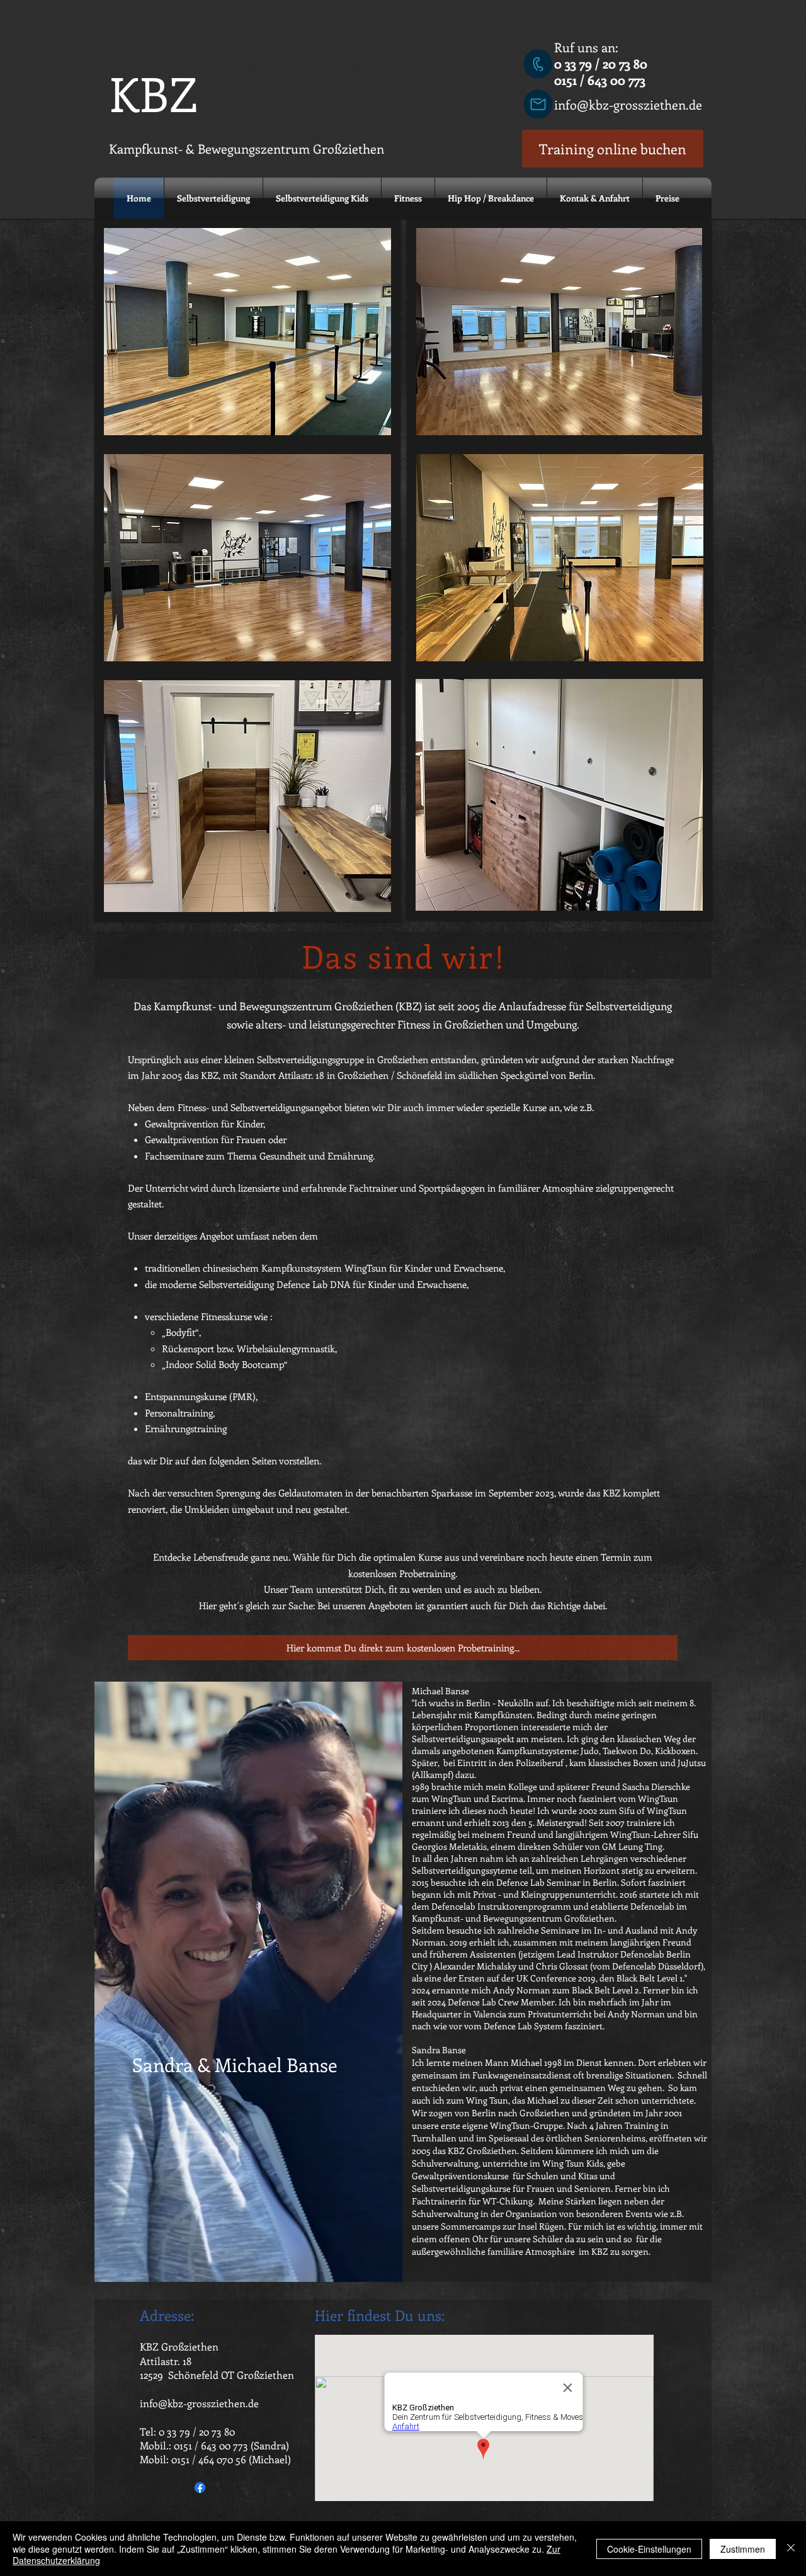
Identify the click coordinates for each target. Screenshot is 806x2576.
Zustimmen (743, 2549)
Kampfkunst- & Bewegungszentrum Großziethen (247, 148)
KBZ (153, 93)
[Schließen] (791, 2549)
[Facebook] (200, 2488)
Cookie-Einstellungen (649, 2549)
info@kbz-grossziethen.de (628, 104)
